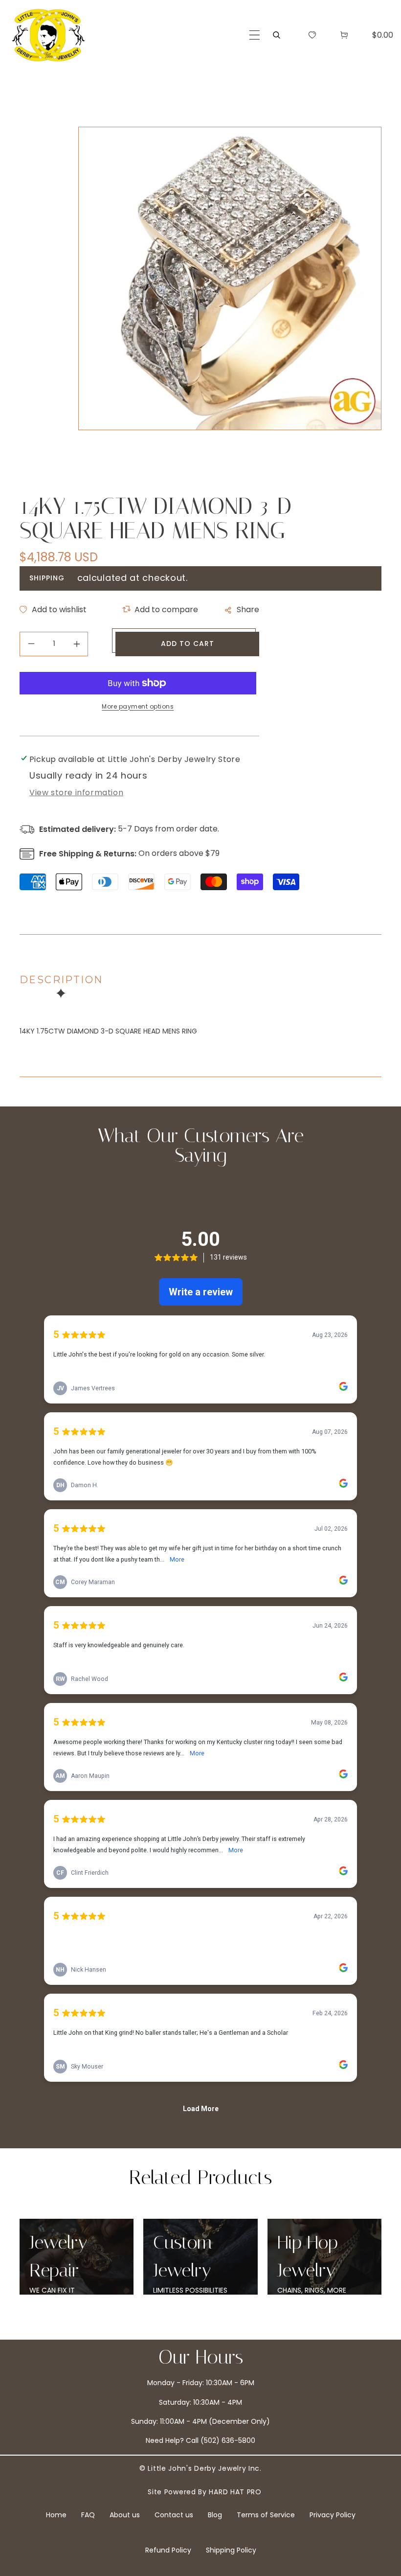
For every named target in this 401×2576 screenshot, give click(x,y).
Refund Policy (168, 2550)
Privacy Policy (333, 2515)
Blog (215, 2515)
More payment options (138, 706)
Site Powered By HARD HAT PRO (205, 2492)
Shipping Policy (231, 2550)
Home (56, 2515)
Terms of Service (266, 2515)
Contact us (174, 2515)
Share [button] (248, 609)
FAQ (88, 2515)
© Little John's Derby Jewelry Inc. (200, 2468)
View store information (76, 793)
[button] (255, 35)
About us (125, 2515)
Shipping (47, 578)
